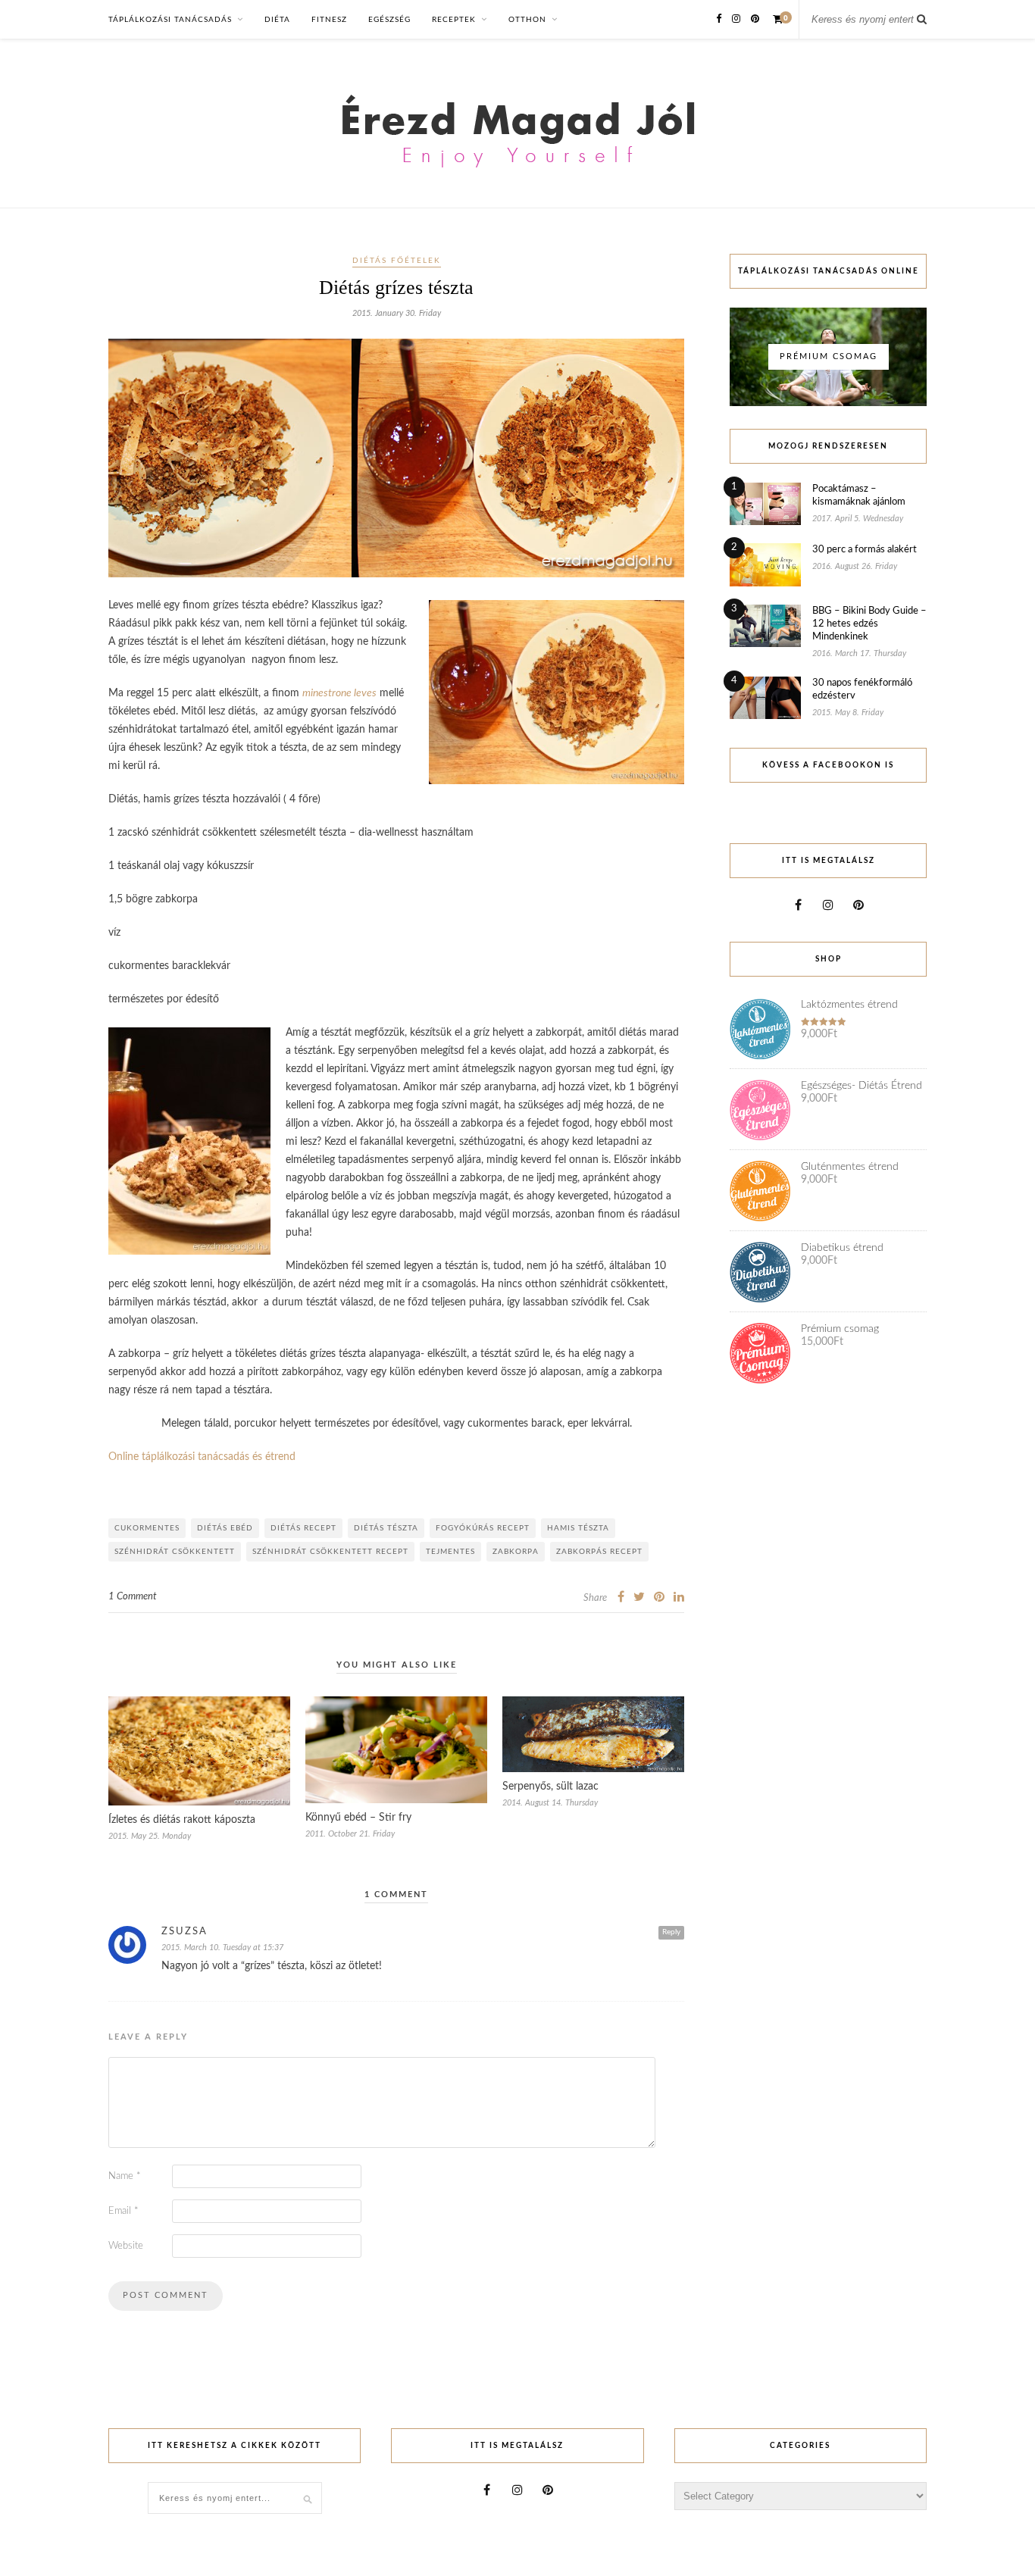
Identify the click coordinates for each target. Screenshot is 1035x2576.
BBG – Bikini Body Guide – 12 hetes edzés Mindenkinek (869, 624)
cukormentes (147, 1528)
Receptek (454, 20)
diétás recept (303, 1528)
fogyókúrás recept (483, 1528)
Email (124, 2211)
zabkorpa (516, 1552)
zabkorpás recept (599, 1552)
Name (125, 2176)
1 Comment (133, 1597)
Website (126, 2246)
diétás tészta (386, 1528)
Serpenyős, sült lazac (550, 1787)
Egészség (389, 20)
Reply (671, 1932)
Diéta (277, 20)
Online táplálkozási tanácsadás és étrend (202, 1457)
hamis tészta (578, 1528)
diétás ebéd (225, 1528)
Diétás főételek (397, 261)
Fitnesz (329, 20)
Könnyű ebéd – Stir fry (358, 1818)
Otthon (527, 20)
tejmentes (450, 1552)
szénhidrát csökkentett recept (330, 1552)
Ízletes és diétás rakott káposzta (182, 1820)
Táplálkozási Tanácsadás (170, 20)
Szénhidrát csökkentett (175, 1552)
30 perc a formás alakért (865, 550)
